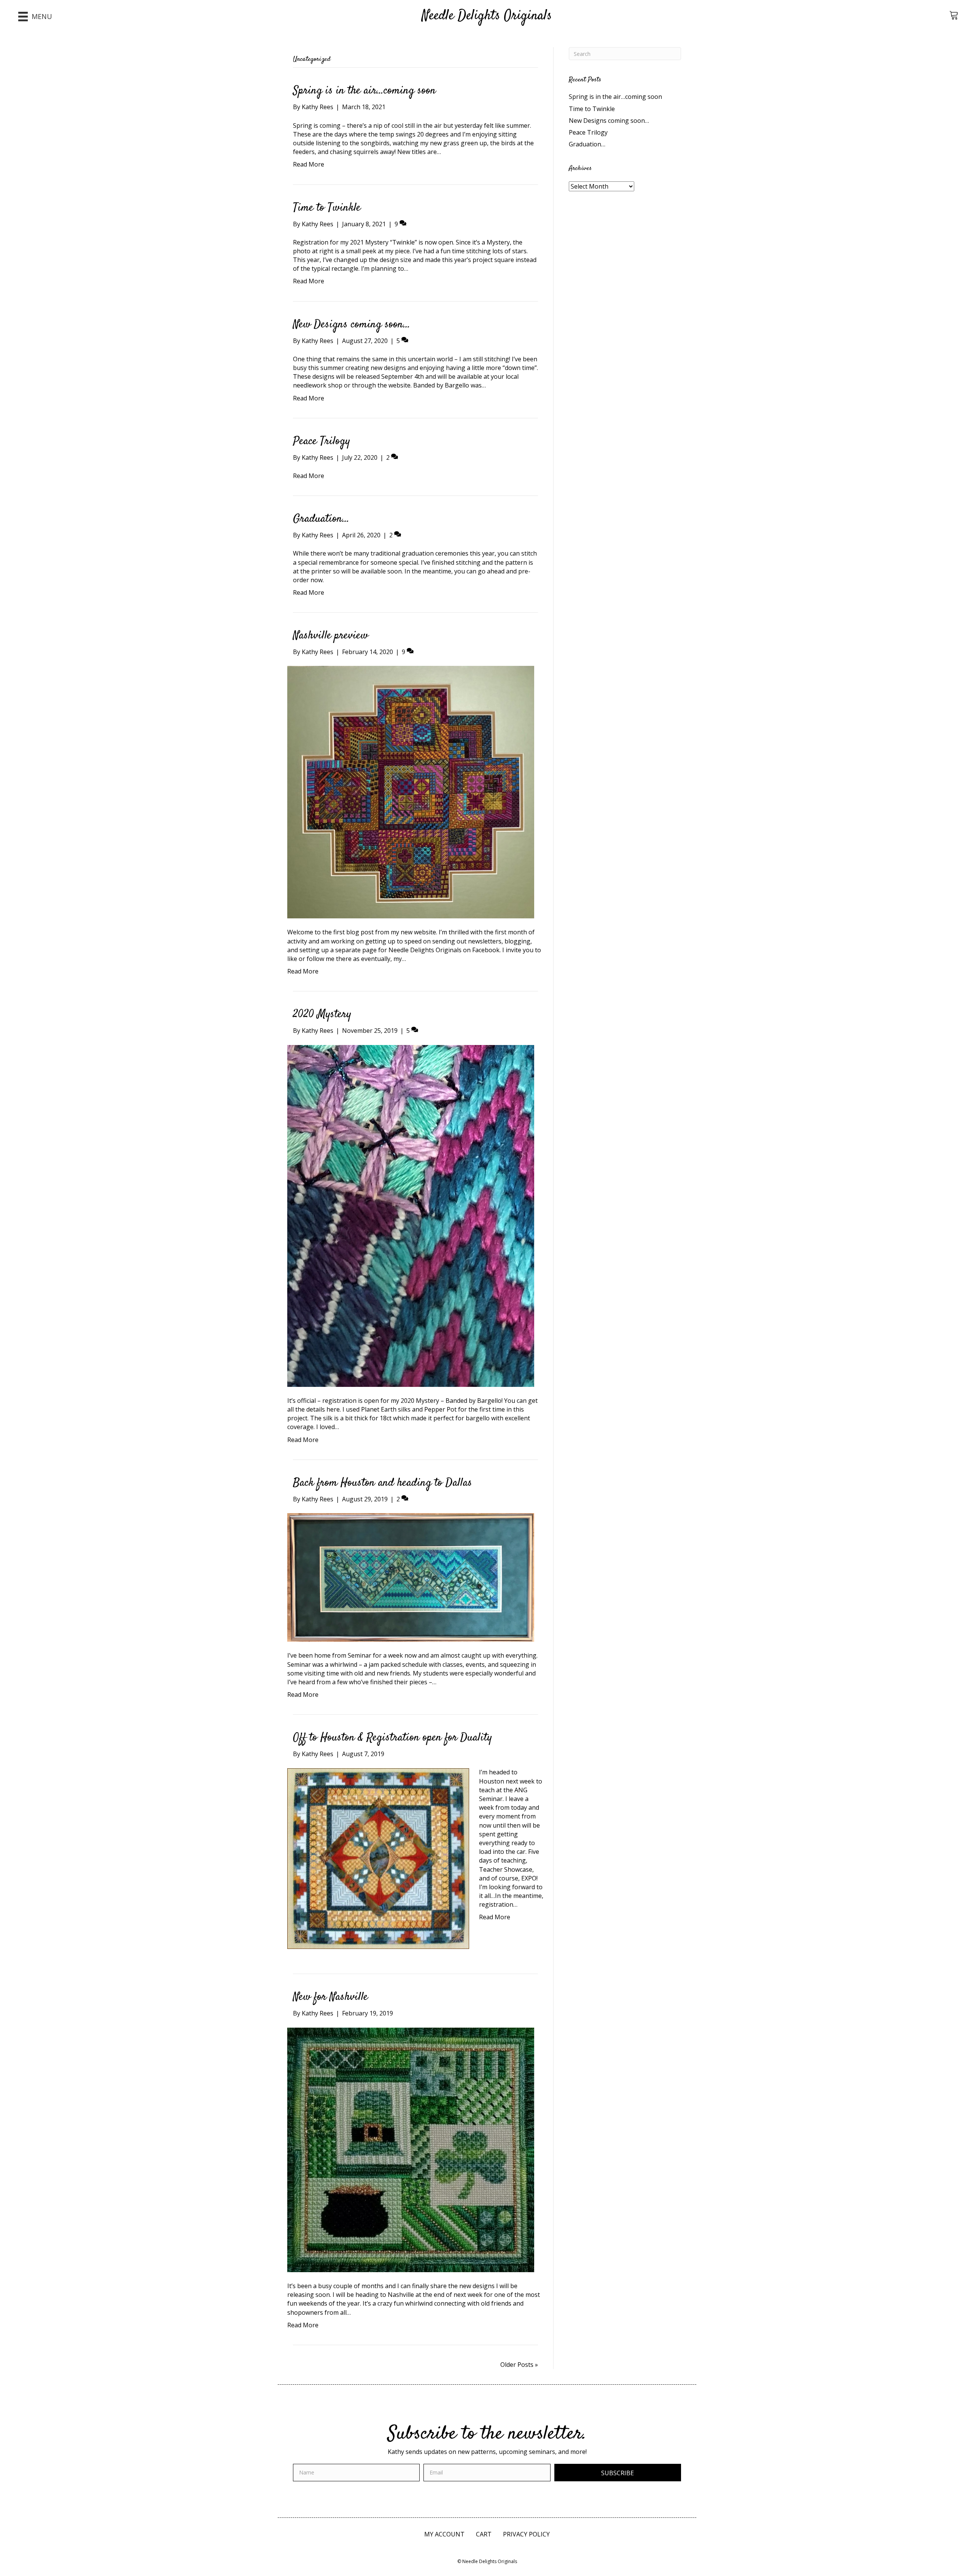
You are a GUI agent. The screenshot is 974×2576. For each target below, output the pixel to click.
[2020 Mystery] (411, 1215)
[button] (618, 2473)
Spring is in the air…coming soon (364, 91)
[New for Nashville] (411, 2149)
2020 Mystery (322, 1014)
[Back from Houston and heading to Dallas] (411, 1577)
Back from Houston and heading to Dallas (383, 1483)
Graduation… (321, 519)
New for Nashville (330, 1997)
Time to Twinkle (327, 208)
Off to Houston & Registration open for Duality (392, 1738)
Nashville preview (331, 636)
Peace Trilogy (321, 441)
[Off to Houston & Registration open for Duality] (378, 1858)
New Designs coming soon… (352, 325)
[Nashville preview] (411, 792)
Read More (309, 164)
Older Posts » (519, 2365)
